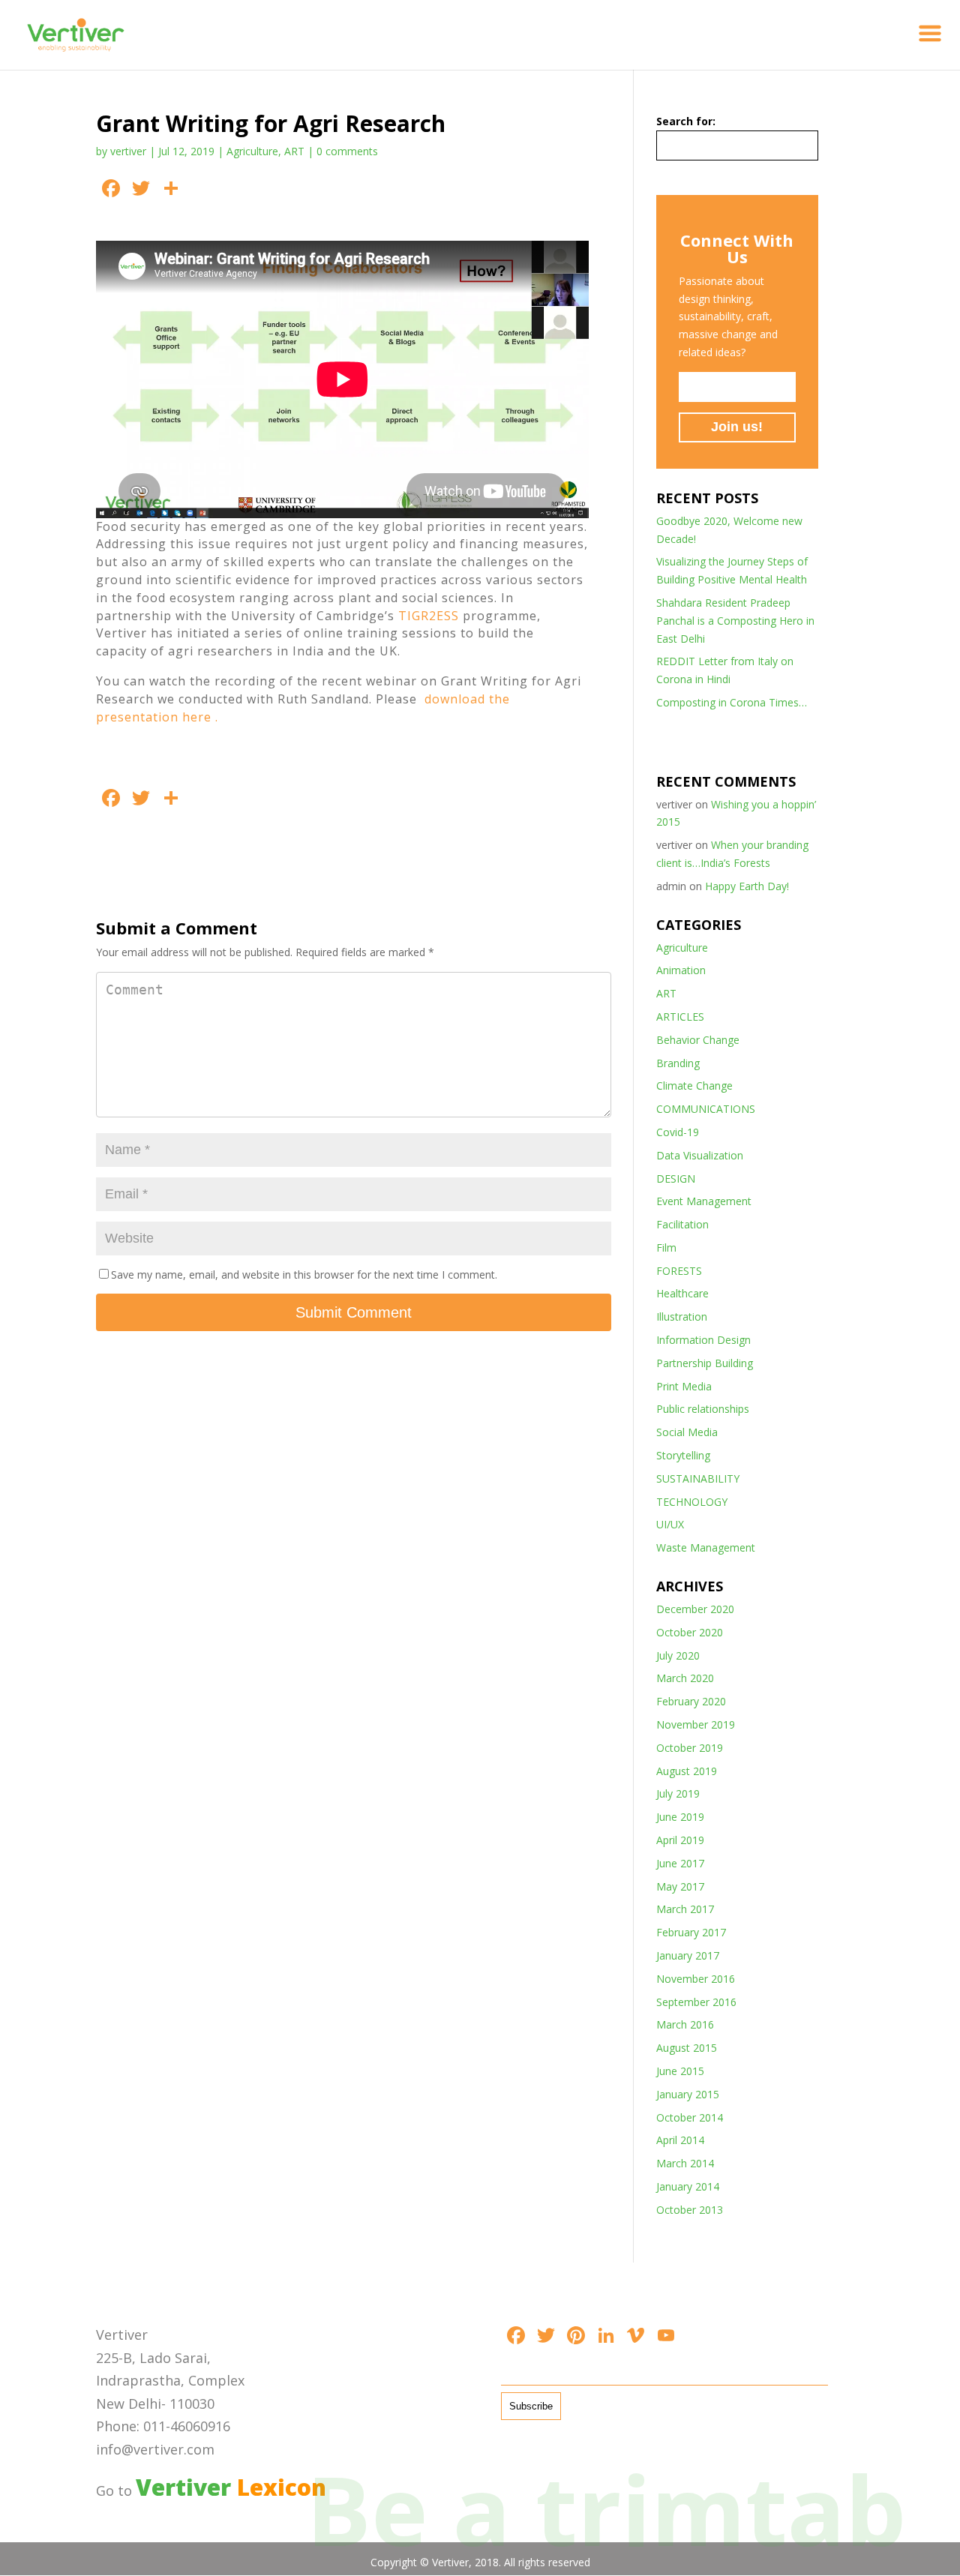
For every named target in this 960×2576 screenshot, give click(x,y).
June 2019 (680, 1817)
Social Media (687, 1432)
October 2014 (690, 2117)
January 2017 (688, 1955)
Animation (681, 970)
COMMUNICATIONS (706, 1109)
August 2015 (687, 2048)
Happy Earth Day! (747, 886)
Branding (678, 1063)
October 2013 (690, 2210)
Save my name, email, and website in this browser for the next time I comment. (304, 1275)
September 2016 (696, 2002)
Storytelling (683, 1455)
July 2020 (678, 1655)
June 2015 (680, 2071)
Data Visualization (700, 1155)
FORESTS (679, 1271)
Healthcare (682, 1293)
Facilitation (682, 1224)
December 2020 (695, 1609)
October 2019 (690, 1748)
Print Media (684, 1386)
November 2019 (696, 1724)
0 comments (347, 151)
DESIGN (676, 1179)
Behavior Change (698, 1040)
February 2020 (691, 1701)
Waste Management (706, 1547)
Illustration (682, 1316)
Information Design (703, 1340)
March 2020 (685, 1678)
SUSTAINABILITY (698, 1478)
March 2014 (685, 2163)
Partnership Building (705, 1363)
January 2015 (688, 2094)
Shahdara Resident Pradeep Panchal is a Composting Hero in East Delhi (735, 621)
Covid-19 (678, 1132)
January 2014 (688, 2186)
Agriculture (252, 151)
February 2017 (691, 1932)
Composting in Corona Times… (732, 702)
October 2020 (690, 1632)
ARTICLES (680, 1017)
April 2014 (680, 2140)
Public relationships (703, 1409)
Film (666, 1248)
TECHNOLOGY (692, 1502)
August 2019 (687, 1771)
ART (294, 151)
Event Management (704, 1201)
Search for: (686, 121)
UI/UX (670, 1524)
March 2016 (685, 2024)
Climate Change (694, 1086)
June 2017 (680, 1863)
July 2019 (678, 1793)
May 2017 (680, 1886)
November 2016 (696, 1979)
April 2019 (680, 1840)
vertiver (128, 151)
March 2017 (685, 1909)
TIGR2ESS (430, 616)
